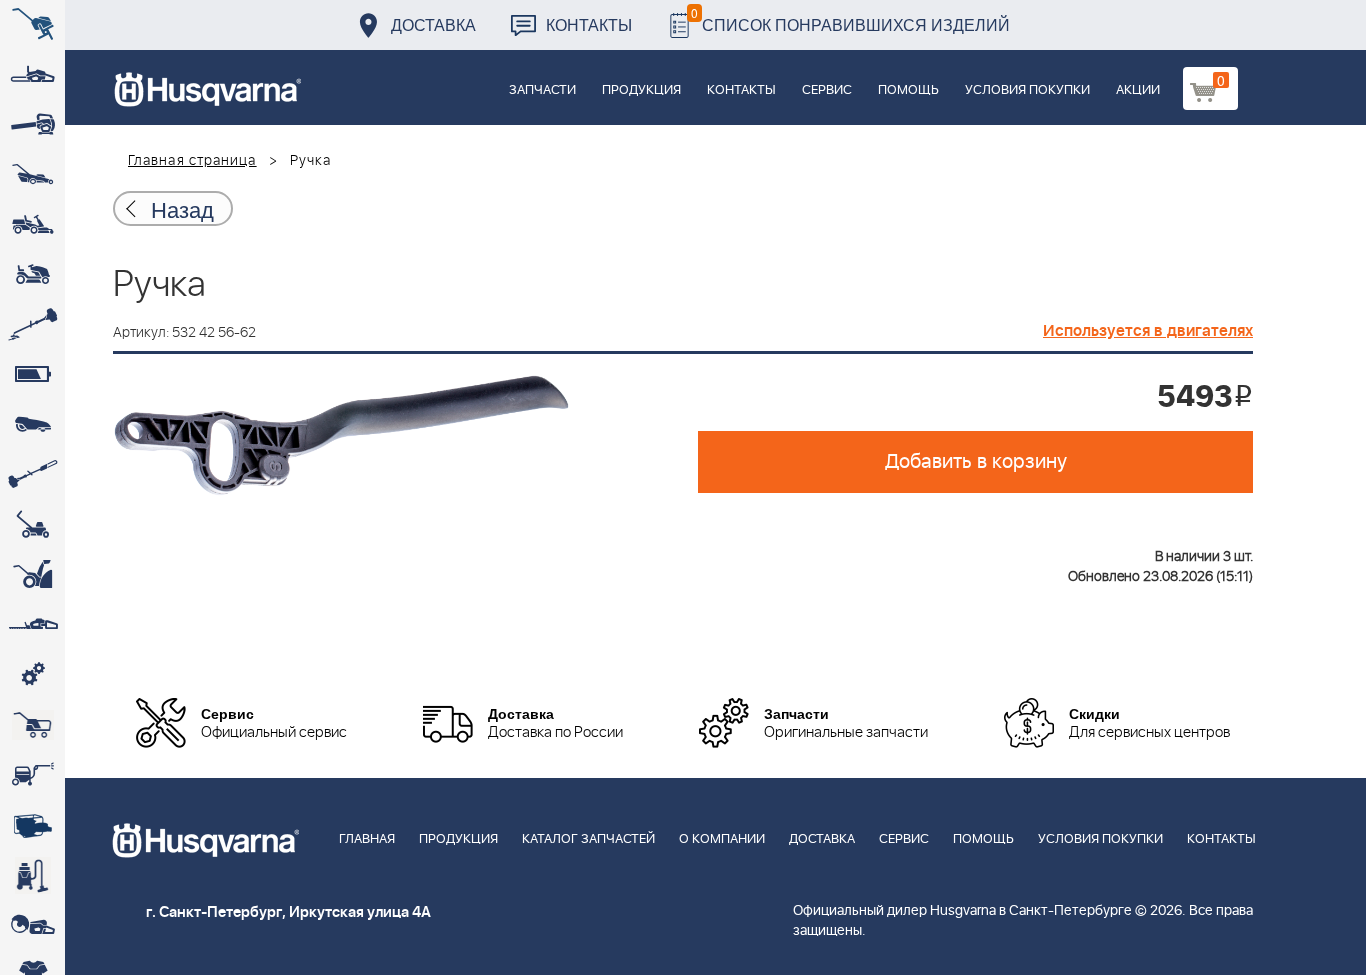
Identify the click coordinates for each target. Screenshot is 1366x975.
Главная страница (192, 161)
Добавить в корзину (976, 462)
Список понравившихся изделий (850, 19)
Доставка (433, 24)
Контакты (589, 24)
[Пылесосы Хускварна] (32, 875)
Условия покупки (1027, 90)
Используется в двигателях (1148, 331)
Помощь (908, 90)
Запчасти (542, 90)
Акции (1138, 90)
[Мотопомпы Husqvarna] (32, 825)
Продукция (641, 90)
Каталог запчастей (588, 839)
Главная (367, 839)
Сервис (827, 90)
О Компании (722, 839)
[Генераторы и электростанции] (32, 725)
